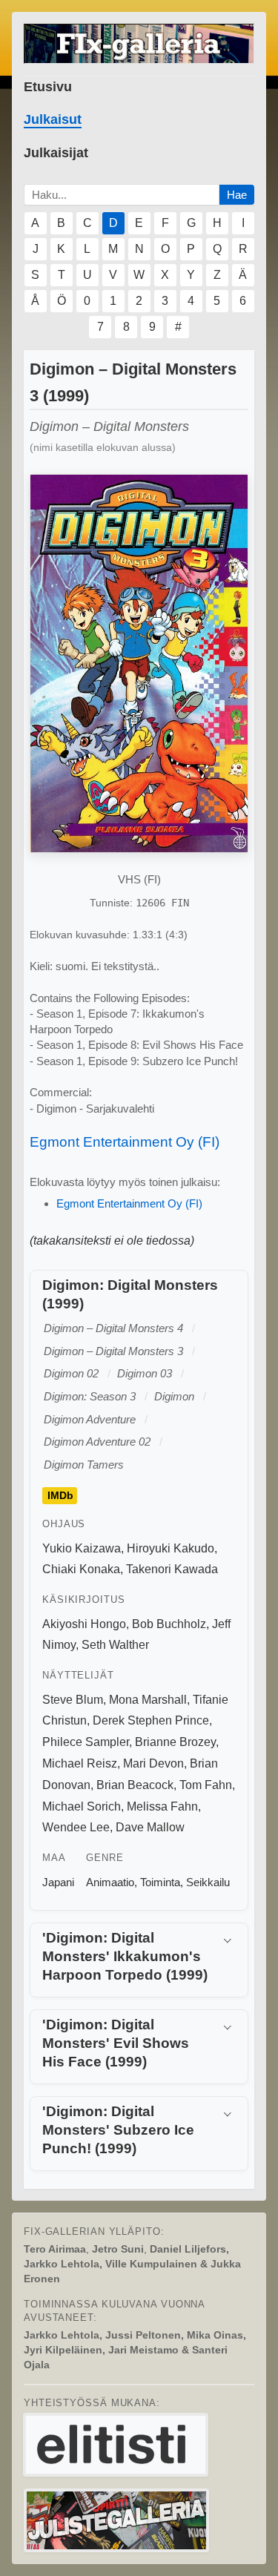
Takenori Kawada (172, 1569)
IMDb (60, 1496)
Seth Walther (115, 1645)
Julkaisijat (56, 153)
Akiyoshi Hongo (84, 1624)
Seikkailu (208, 1882)
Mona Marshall (148, 1700)
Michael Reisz (80, 1763)
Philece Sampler (86, 1742)
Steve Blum (73, 1700)
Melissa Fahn (162, 1806)
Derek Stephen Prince (151, 1720)
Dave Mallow (150, 1827)
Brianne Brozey (175, 1742)
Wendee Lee (76, 1827)
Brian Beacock (135, 1785)
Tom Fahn (206, 1785)
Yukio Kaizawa (82, 1548)
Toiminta (160, 1882)
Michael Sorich (82, 1806)
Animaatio (110, 1882)
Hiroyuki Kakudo (171, 1548)
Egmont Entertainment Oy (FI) (125, 1142)
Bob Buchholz (169, 1624)
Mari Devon (153, 1763)
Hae (237, 195)
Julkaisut (53, 119)
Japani (58, 1882)
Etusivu (48, 87)
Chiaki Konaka (81, 1569)
